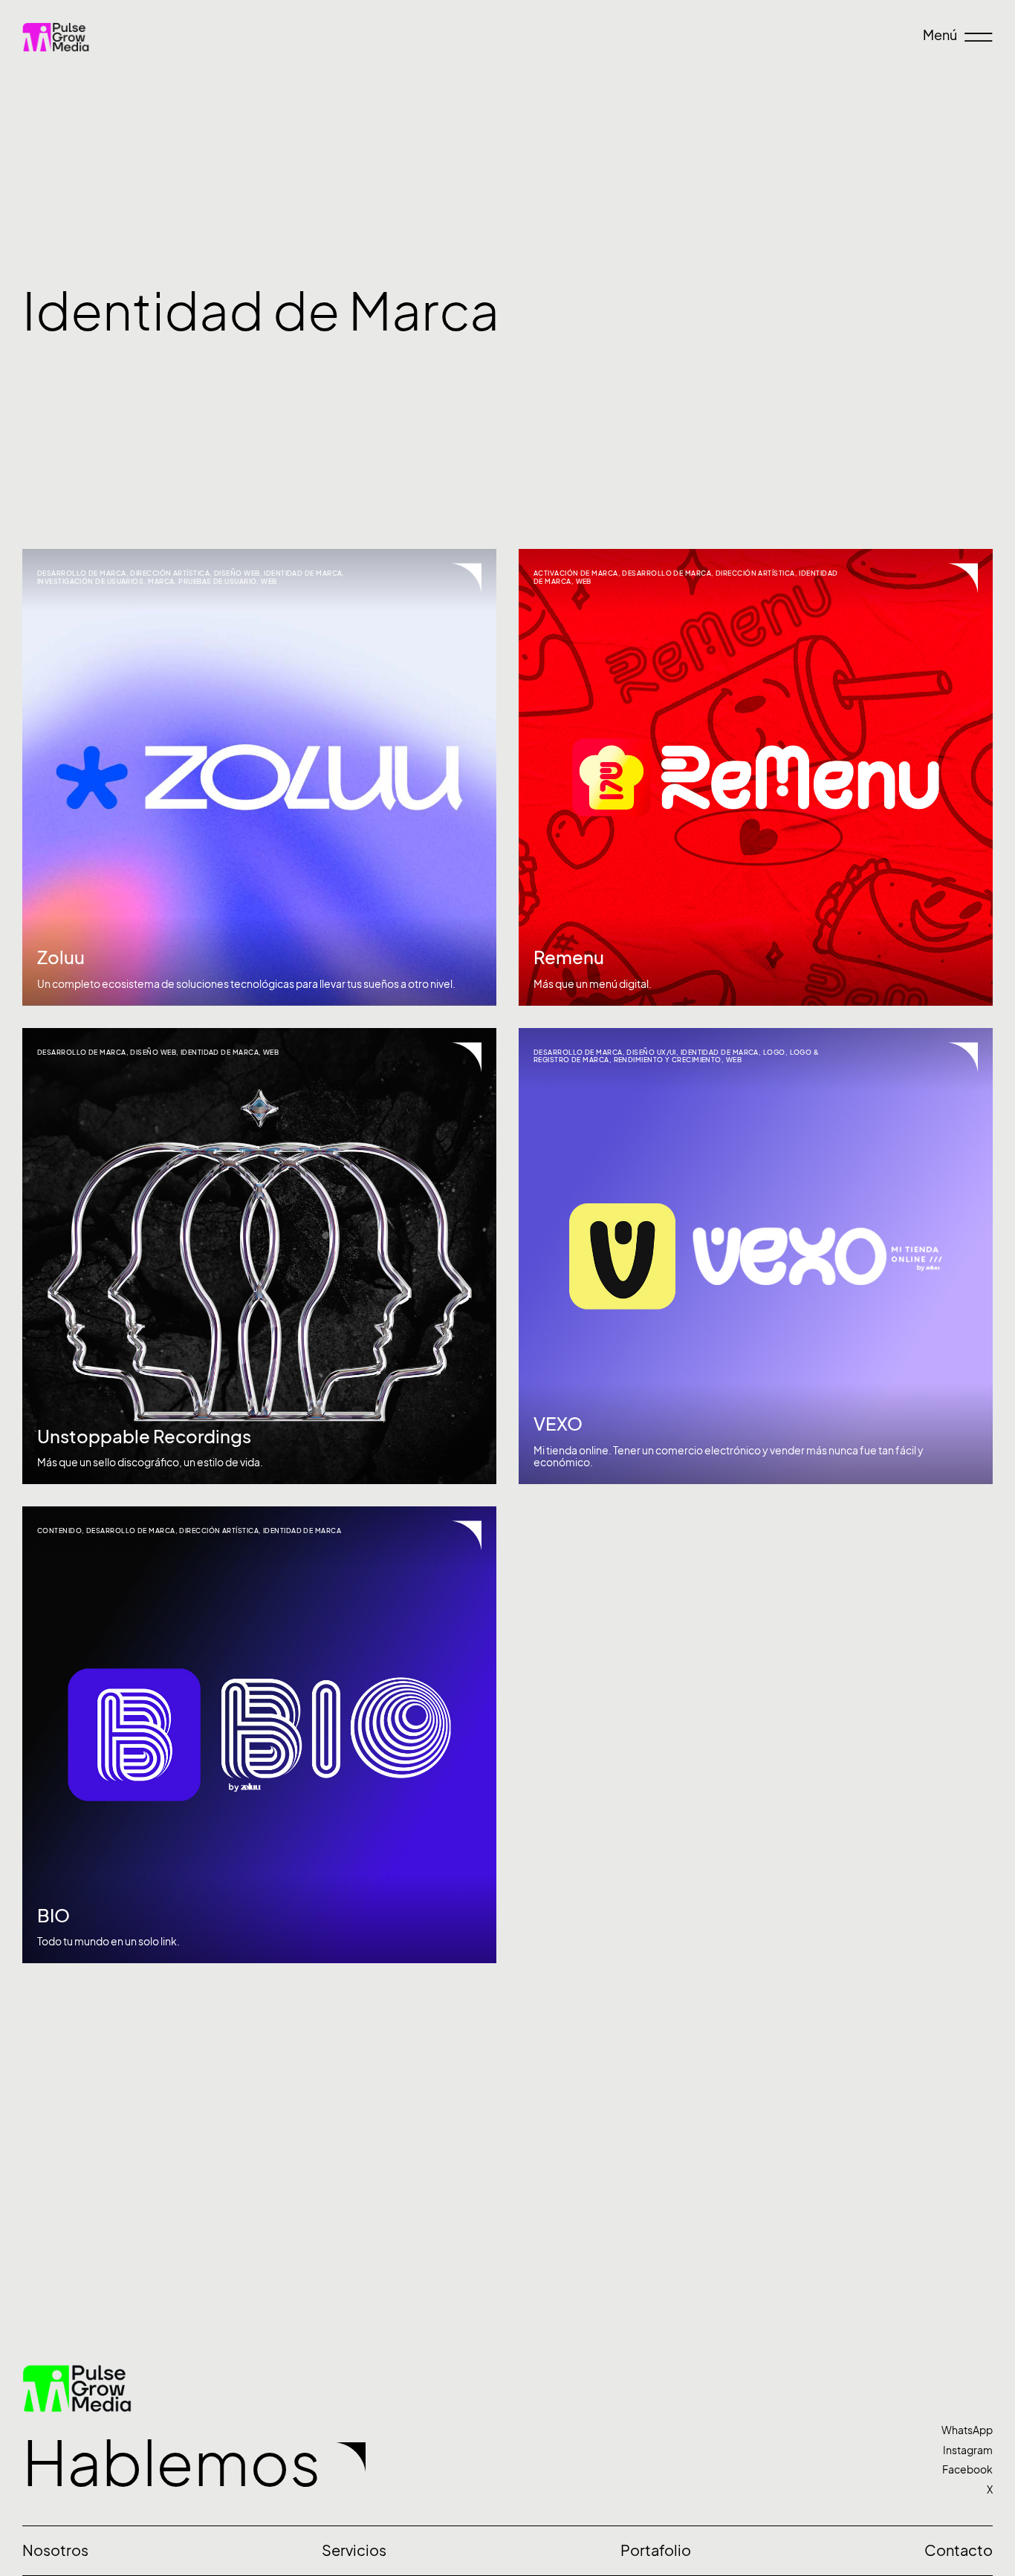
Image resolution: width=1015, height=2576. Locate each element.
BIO (53, 1916)
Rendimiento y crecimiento (668, 1060)
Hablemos (172, 2463)
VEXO (558, 1424)
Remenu (569, 957)
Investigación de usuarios (90, 581)
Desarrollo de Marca (82, 573)
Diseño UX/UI (651, 1052)
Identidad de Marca (303, 573)
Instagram (968, 2450)
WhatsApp (967, 2430)
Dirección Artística (170, 573)
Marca (161, 581)
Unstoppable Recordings (144, 1437)
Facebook (967, 2469)
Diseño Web (237, 573)
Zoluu (61, 957)
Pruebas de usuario (217, 581)
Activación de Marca (576, 573)
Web (269, 581)
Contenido (59, 1531)
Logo (774, 1052)
